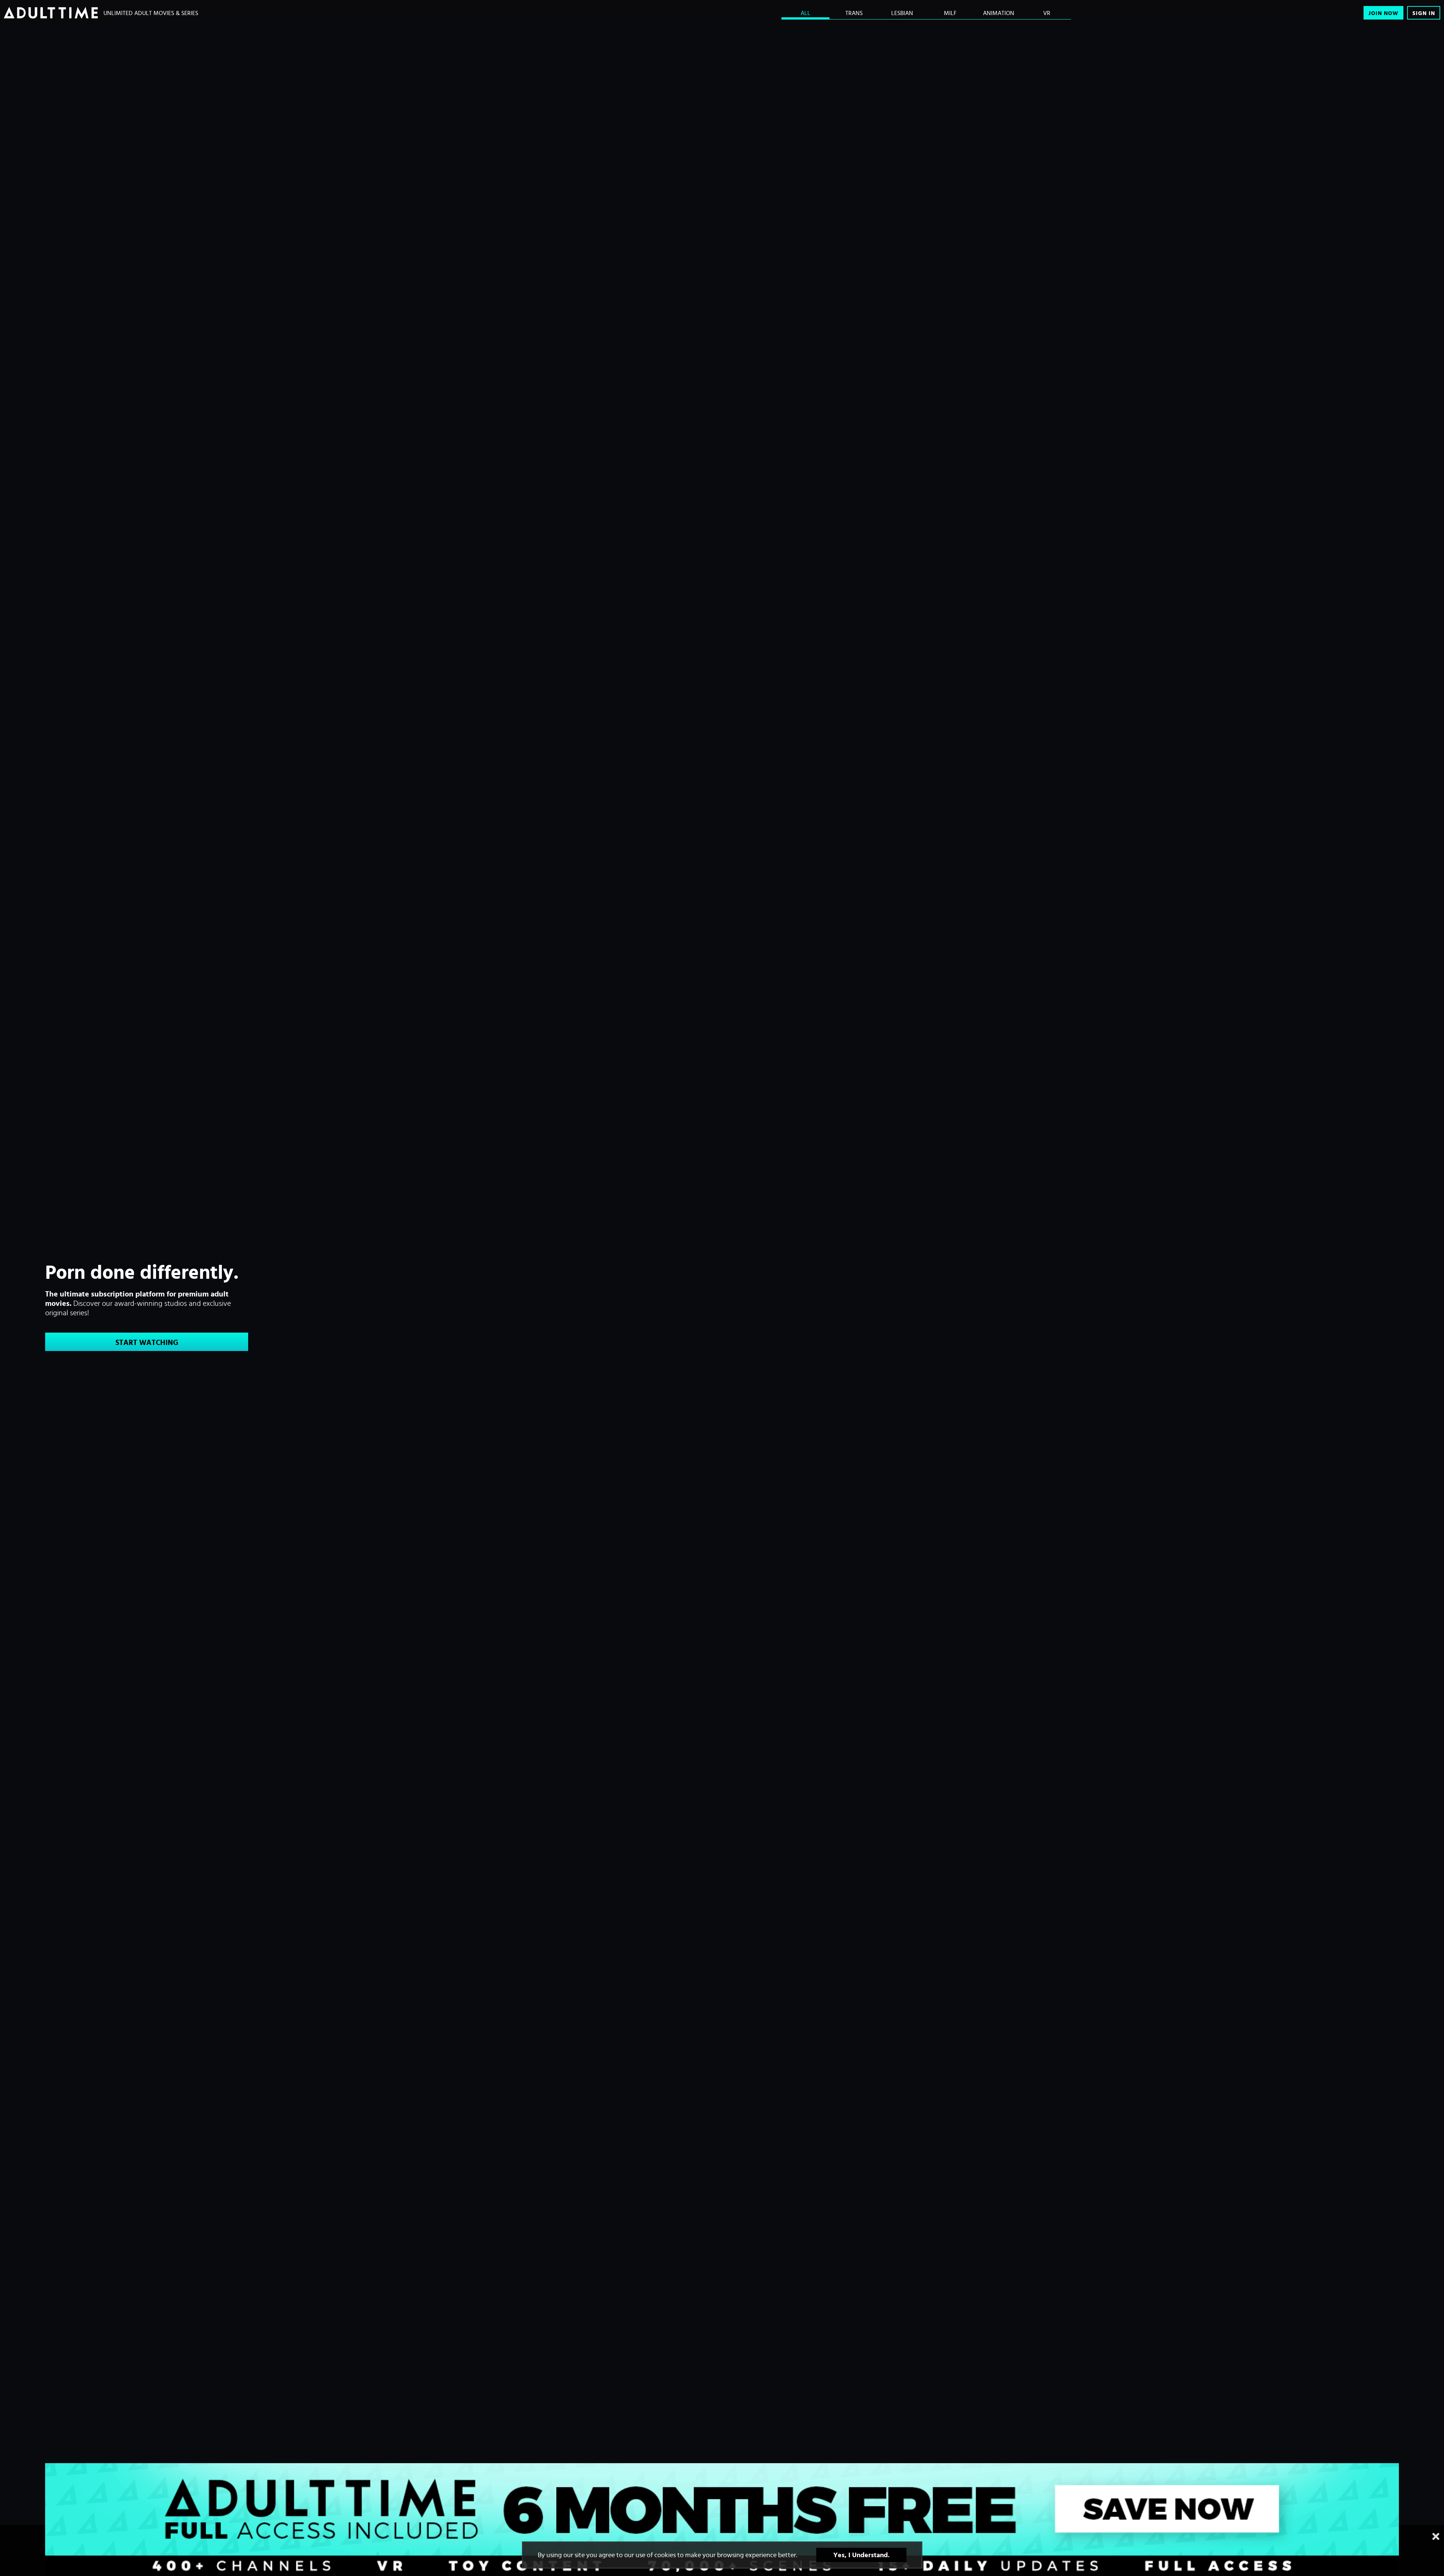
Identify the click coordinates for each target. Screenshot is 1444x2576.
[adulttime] (51, 13)
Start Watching (147, 1342)
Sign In (1424, 13)
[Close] (1436, 2537)
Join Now (1383, 13)
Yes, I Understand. (862, 2555)
